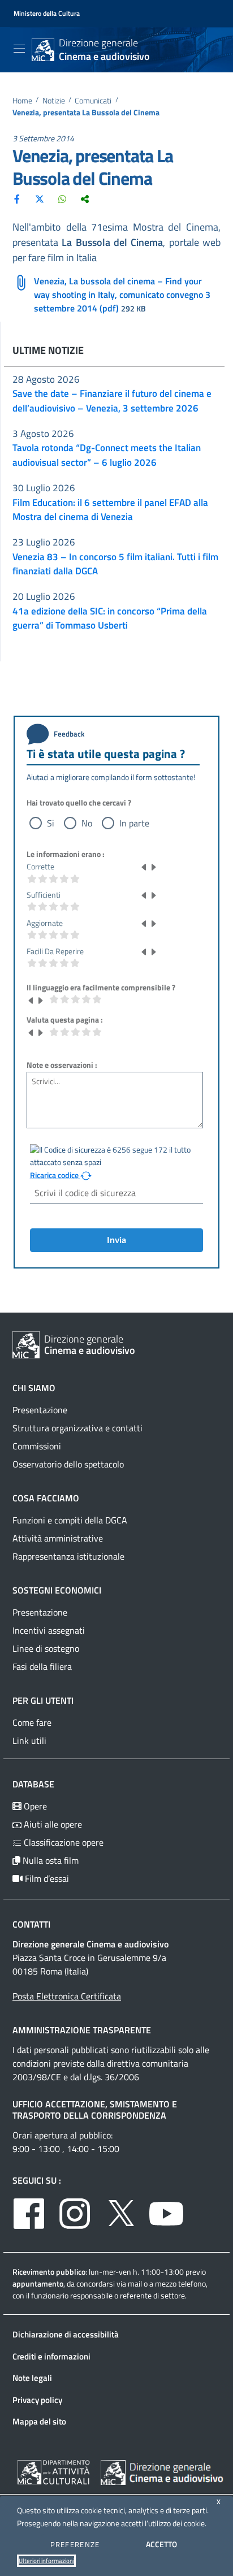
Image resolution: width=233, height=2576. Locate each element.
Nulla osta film (49, 1860)
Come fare (32, 1722)
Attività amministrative (58, 1538)
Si (51, 823)
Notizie (54, 101)
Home (22, 101)
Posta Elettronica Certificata (67, 1996)
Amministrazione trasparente (82, 2030)
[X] (40, 198)
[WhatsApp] (62, 198)
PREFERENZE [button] (75, 2544)
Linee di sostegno (46, 1648)
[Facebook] (17, 198)
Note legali (32, 2378)
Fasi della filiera (42, 1666)
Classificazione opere (62, 1842)
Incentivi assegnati (49, 1630)
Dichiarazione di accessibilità (66, 2334)
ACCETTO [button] (161, 2544)
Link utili (29, 1741)
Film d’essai (46, 1878)
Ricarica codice (55, 1175)
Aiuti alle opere (52, 1824)
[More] (85, 198)
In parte (134, 823)
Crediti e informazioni (51, 2356)
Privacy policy (37, 2400)
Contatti (31, 1924)
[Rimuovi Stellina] (144, 867)
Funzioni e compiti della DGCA (70, 1520)
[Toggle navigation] (19, 49)
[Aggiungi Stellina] (153, 867)
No (87, 823)
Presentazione (40, 1410)
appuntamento (38, 2283)
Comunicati (93, 101)
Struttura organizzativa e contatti (77, 1428)
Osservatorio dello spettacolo (68, 1464)
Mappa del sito (39, 2421)
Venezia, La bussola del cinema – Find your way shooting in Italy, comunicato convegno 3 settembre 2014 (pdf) (122, 295)
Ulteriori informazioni (46, 2561)
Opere (34, 1806)
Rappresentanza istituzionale (68, 1556)
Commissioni (37, 1446)
